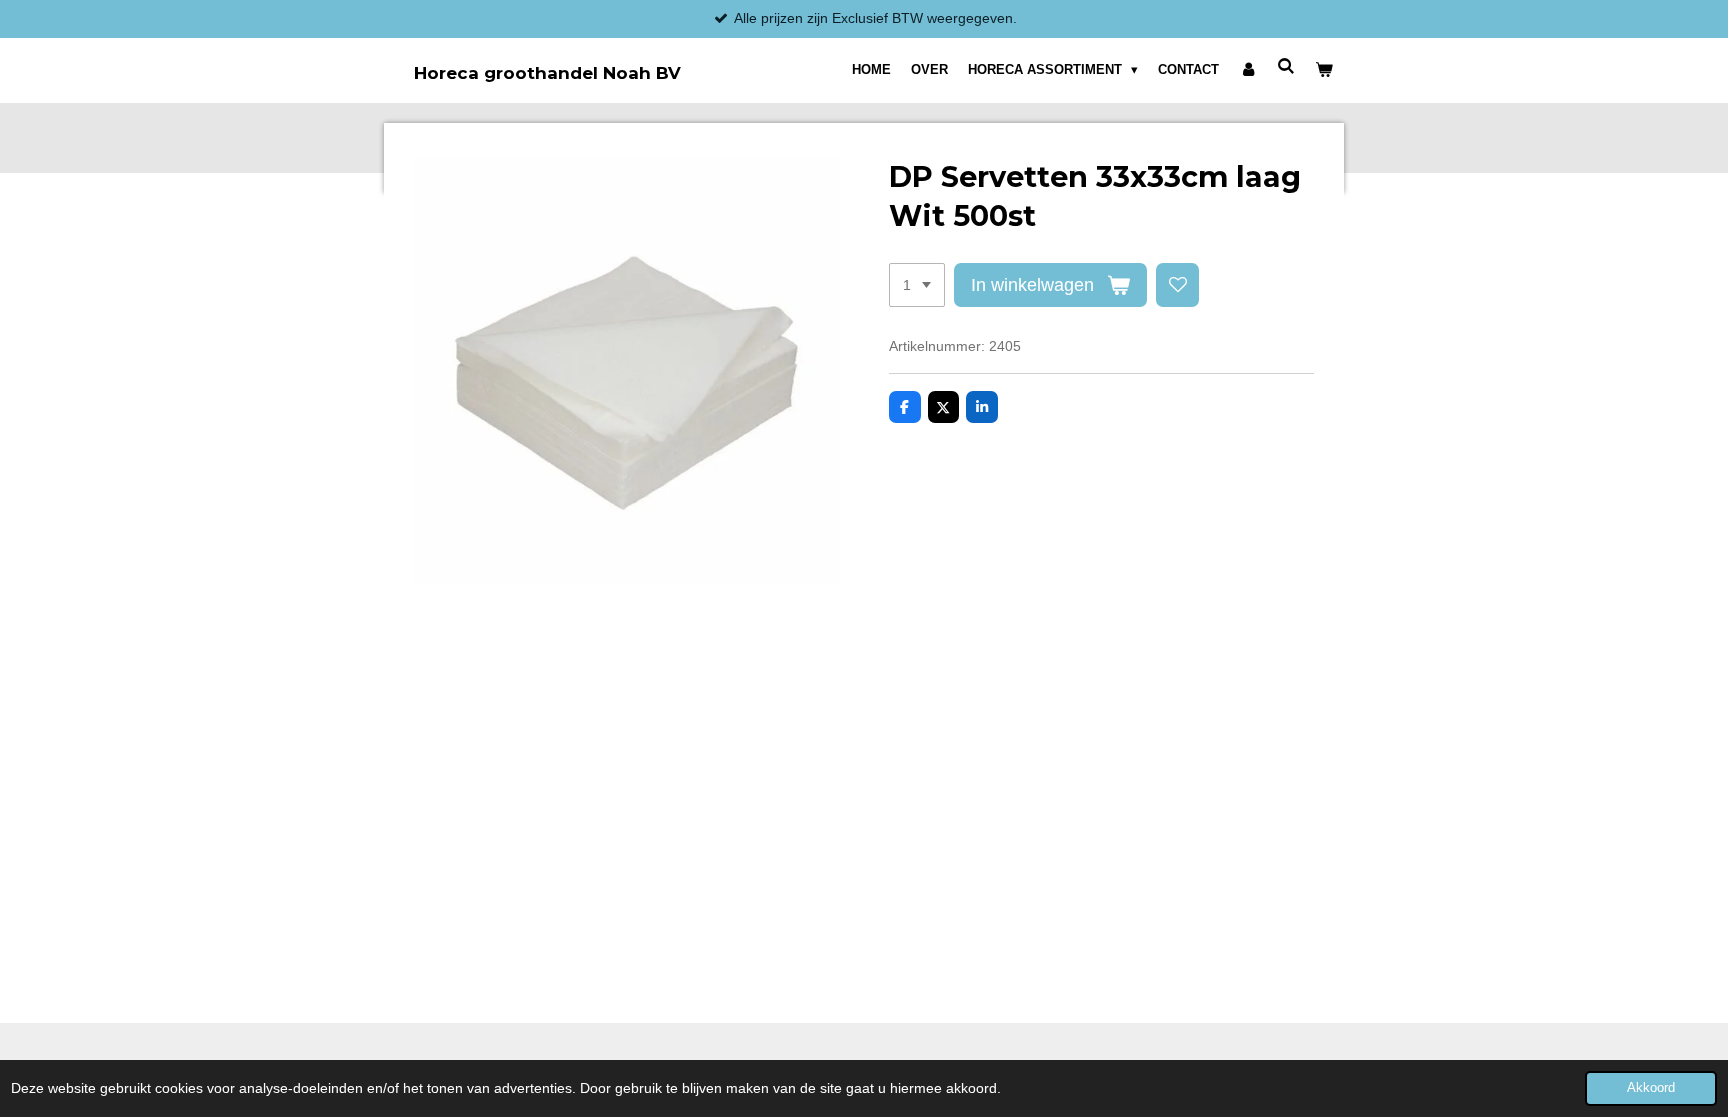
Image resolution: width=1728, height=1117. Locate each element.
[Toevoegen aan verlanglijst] (1178, 285)
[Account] (1248, 70)
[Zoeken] (1287, 66)
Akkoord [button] (1651, 1088)
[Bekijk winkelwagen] (1325, 70)
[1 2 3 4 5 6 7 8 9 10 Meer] (917, 285)
